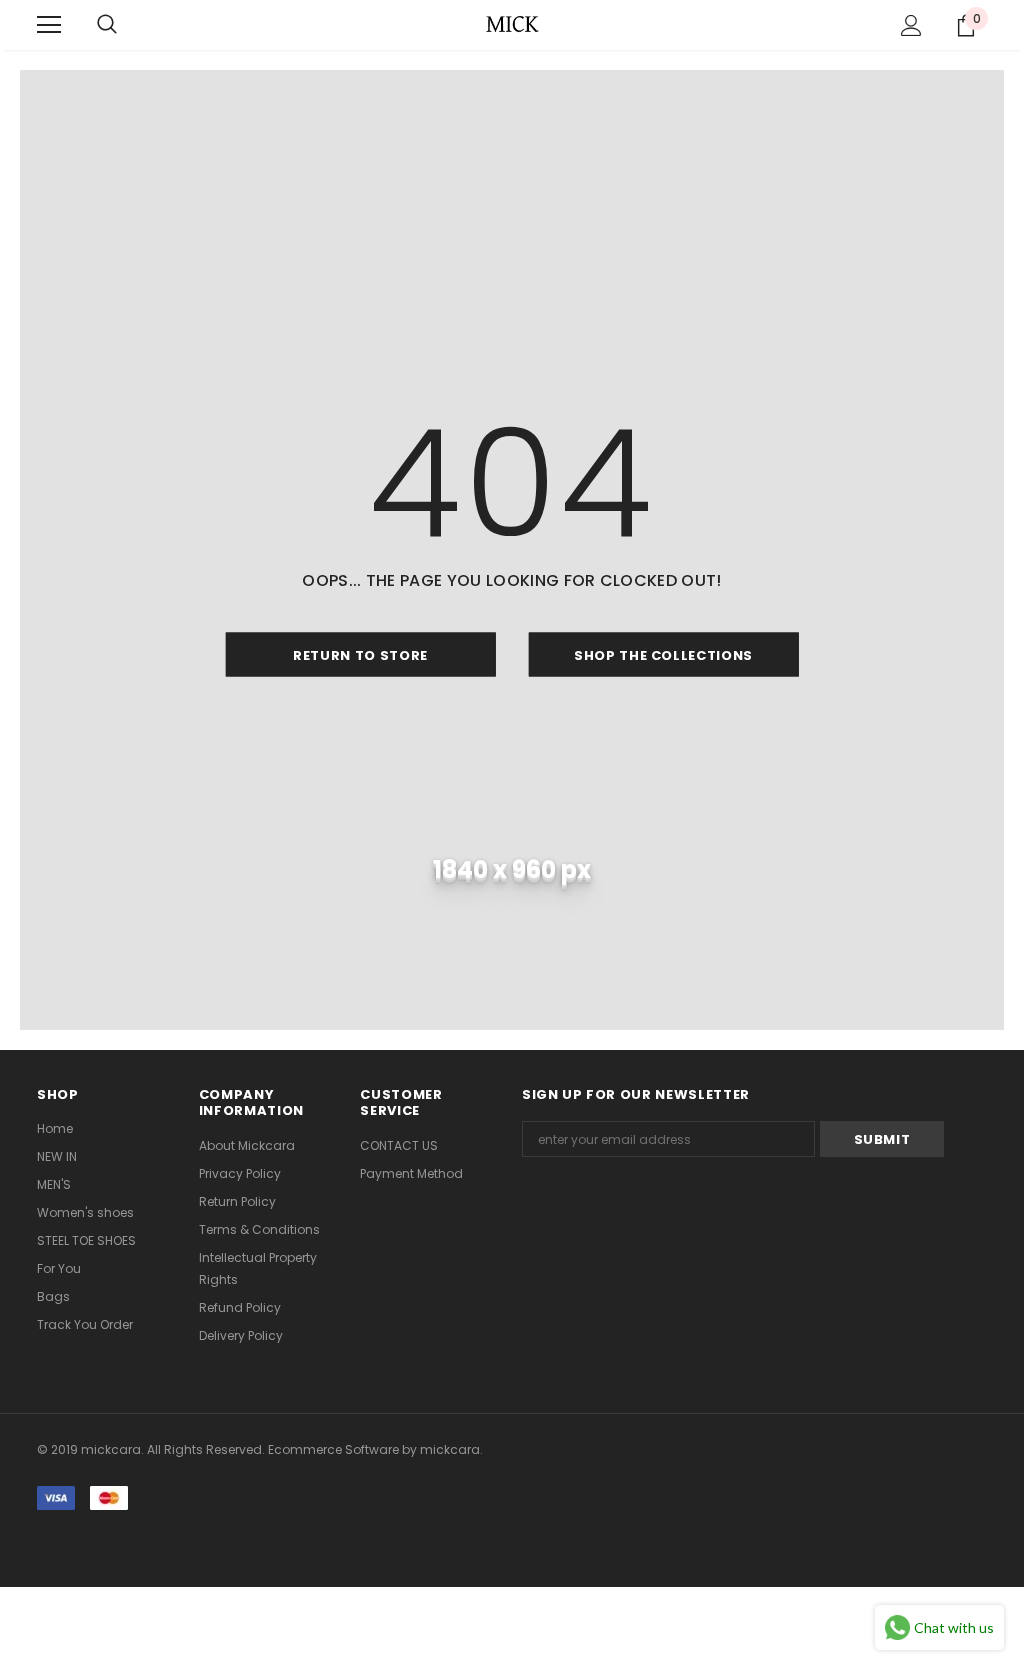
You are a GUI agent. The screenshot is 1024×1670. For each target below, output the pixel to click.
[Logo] (512, 24)
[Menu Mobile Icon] (49, 25)
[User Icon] (911, 25)
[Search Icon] (107, 25)
